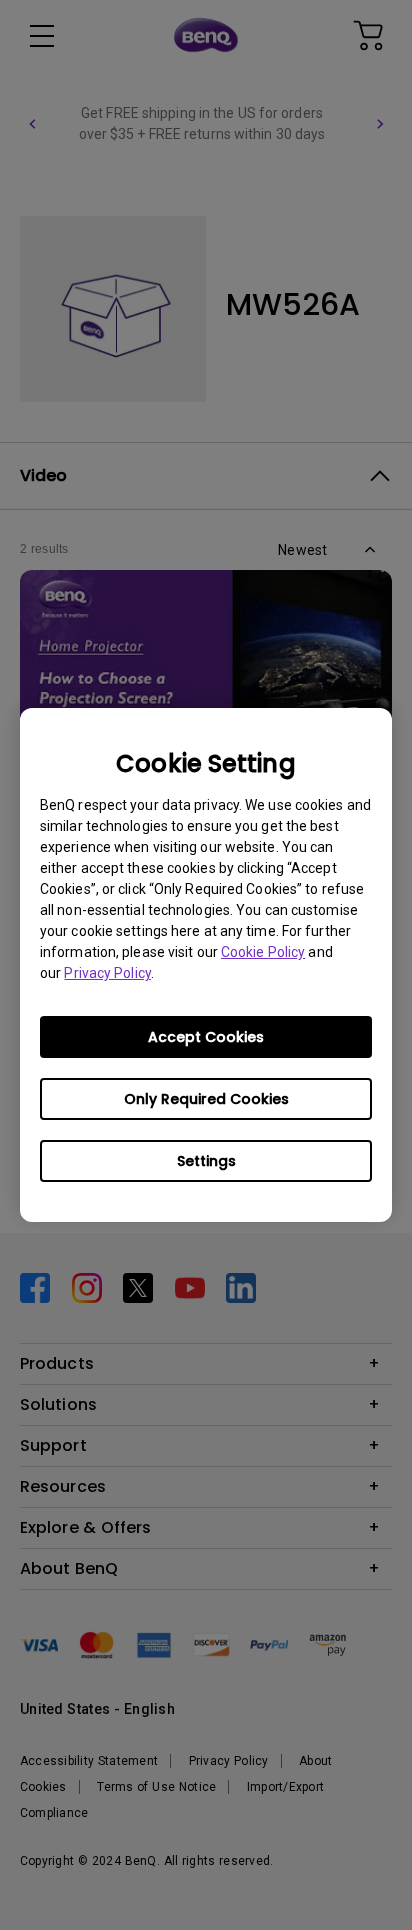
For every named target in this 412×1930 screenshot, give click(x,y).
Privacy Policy (107, 973)
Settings (206, 1161)
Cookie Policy (263, 952)
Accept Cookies (206, 1037)
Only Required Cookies (206, 1099)
